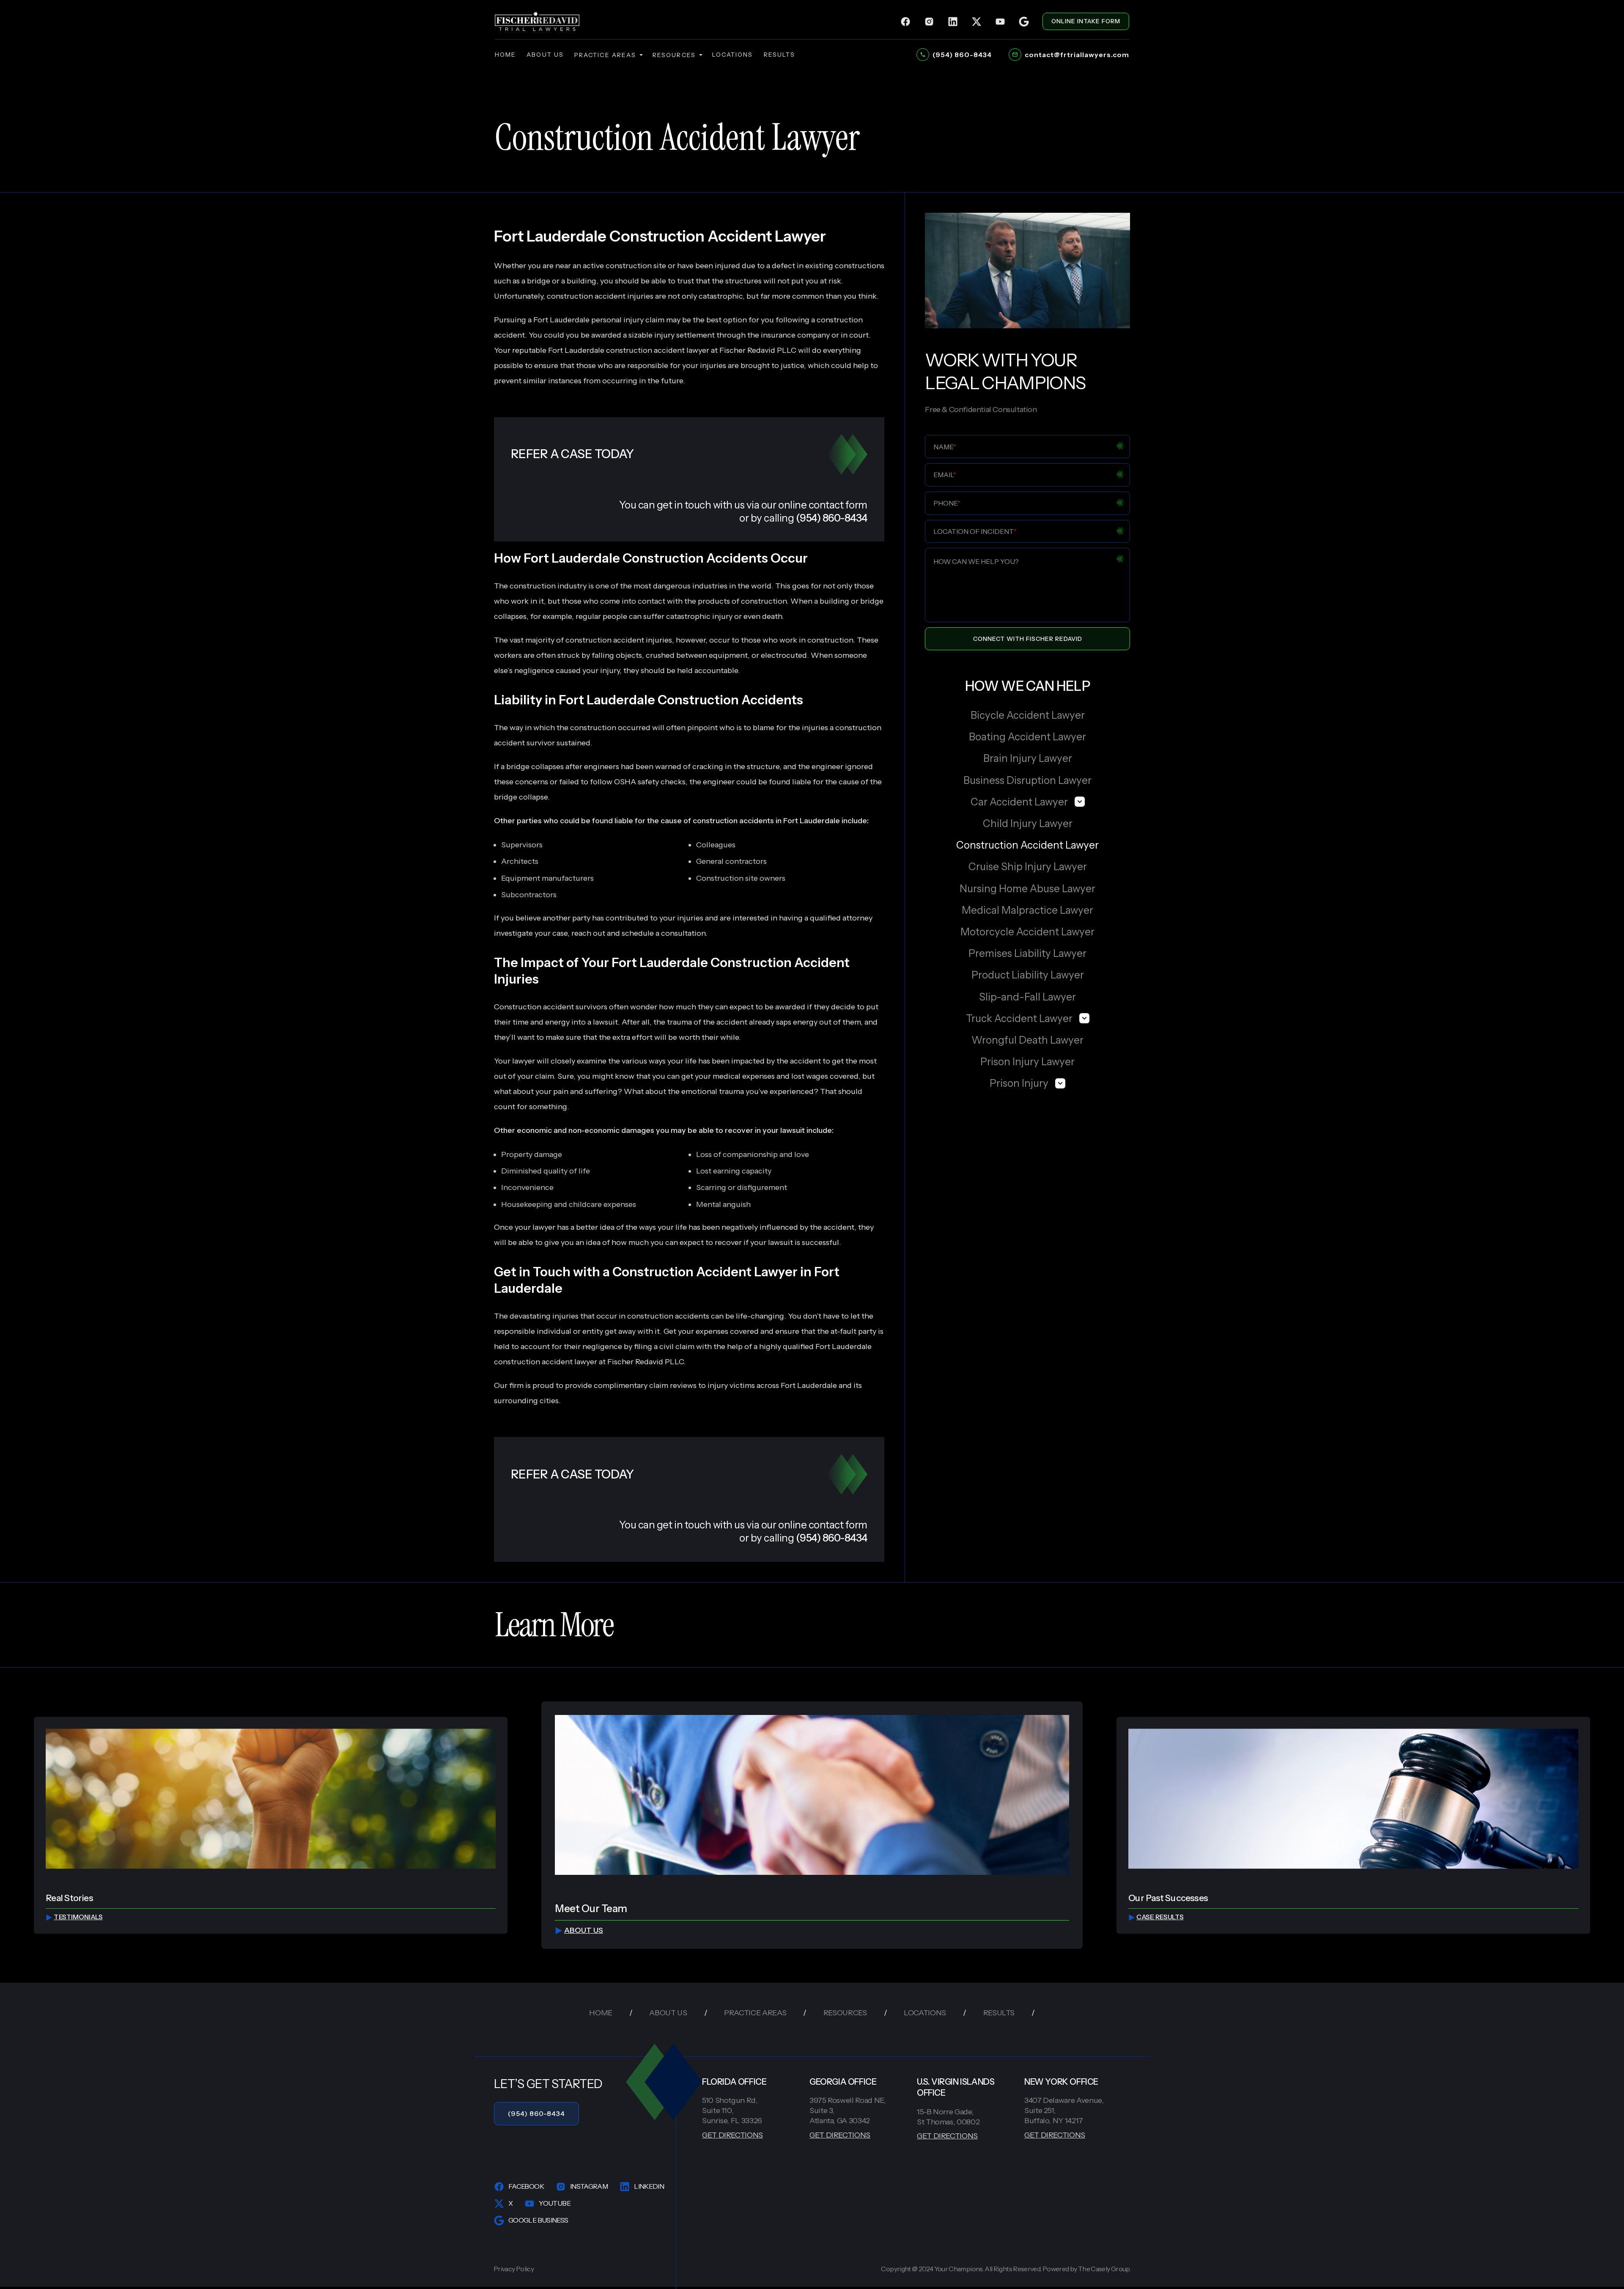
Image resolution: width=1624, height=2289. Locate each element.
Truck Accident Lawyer (1019, 1018)
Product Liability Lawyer (1028, 975)
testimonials (78, 1917)
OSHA (625, 782)
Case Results (1160, 1917)
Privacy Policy (514, 2269)
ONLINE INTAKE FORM (1086, 21)
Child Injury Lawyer (1028, 823)
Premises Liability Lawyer (1027, 953)
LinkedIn (649, 2186)
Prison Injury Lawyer (1027, 1062)
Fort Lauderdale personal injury (588, 320)
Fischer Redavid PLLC (646, 1362)
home (505, 55)
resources (674, 55)
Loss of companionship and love (753, 1154)
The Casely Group (1104, 2269)
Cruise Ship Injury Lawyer (1028, 867)
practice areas (605, 55)
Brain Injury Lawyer (1028, 758)
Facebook (526, 2186)
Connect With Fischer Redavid (1028, 639)
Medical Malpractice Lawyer (1027, 910)
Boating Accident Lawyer (1027, 737)
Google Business (538, 2220)
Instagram (589, 2186)
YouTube (555, 2203)
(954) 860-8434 (536, 2113)
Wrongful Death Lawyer (1027, 1040)
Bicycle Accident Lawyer (1028, 715)
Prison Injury (1019, 1083)
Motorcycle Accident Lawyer (1027, 932)
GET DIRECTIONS (732, 2135)
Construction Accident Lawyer (1027, 845)
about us (545, 55)
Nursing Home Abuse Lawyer (1027, 889)
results (780, 55)
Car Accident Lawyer (1019, 802)
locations (733, 55)
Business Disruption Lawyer (1027, 780)
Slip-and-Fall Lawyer (1027, 997)
